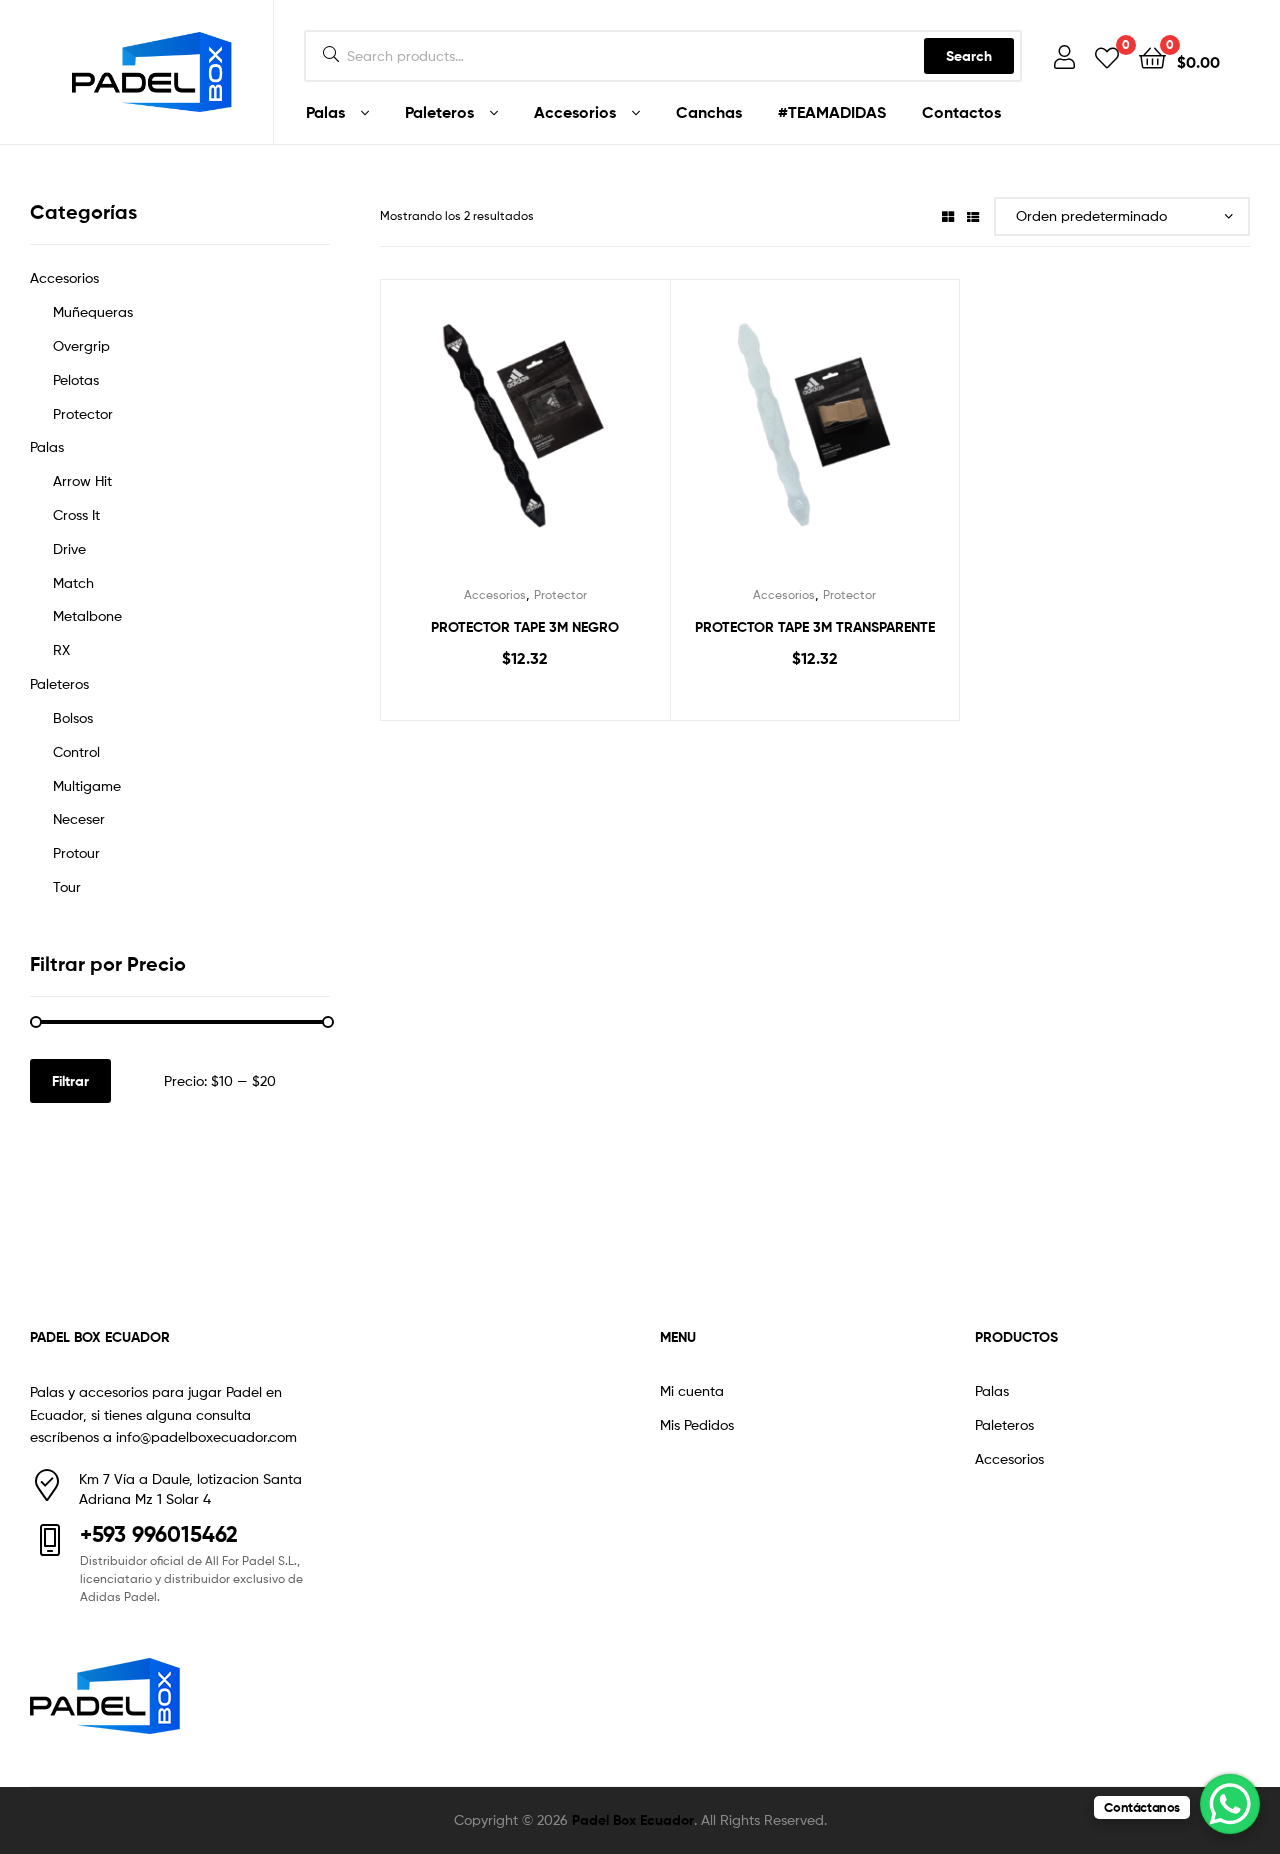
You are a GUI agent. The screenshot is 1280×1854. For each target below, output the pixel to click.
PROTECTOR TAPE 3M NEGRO (525, 627)
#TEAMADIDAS (832, 112)
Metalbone (87, 615)
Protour (76, 852)
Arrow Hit (82, 480)
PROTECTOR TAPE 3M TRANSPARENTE (815, 627)
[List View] (973, 215)
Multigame (87, 785)
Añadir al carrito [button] (525, 700)
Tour (67, 886)
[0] (1107, 56)
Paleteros (439, 112)
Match (73, 582)
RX (61, 649)
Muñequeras (93, 311)
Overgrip (81, 345)
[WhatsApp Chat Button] (1230, 1804)
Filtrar (70, 1081)
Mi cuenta (692, 1390)
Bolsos (73, 717)
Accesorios (575, 112)
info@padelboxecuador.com (206, 1436)
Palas (325, 112)
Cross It (76, 514)
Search (969, 56)
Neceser (79, 818)
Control (76, 751)
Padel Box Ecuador (633, 1820)
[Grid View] (948, 215)
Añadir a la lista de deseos (500, 438)
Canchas (709, 112)
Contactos (961, 112)
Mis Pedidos (697, 1424)
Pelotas (76, 379)
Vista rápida (549, 438)
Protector (560, 594)
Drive (69, 548)
